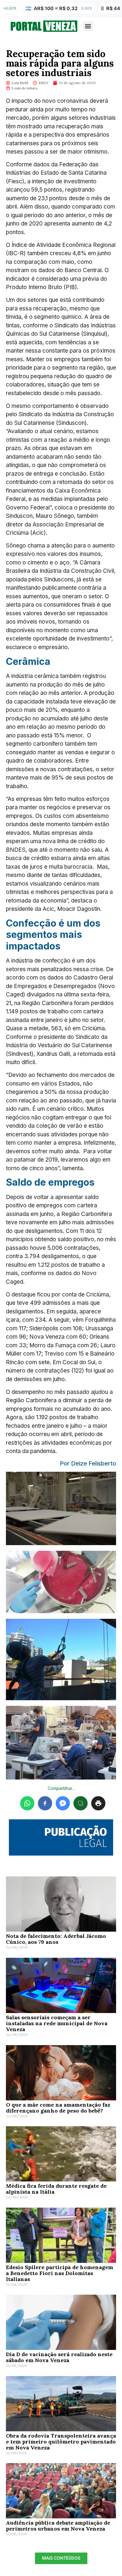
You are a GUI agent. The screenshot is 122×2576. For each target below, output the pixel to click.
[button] (88, 26)
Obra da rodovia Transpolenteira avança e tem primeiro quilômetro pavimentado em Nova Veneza (61, 2442)
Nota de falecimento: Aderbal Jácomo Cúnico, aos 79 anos (56, 1939)
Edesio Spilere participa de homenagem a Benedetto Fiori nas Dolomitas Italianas (60, 2273)
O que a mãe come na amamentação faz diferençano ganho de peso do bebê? (58, 2108)
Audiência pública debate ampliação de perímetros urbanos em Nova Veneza (58, 2526)
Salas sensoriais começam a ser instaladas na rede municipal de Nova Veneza (57, 2023)
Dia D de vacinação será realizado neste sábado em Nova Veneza (59, 2357)
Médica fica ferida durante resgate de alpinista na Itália (56, 2189)
